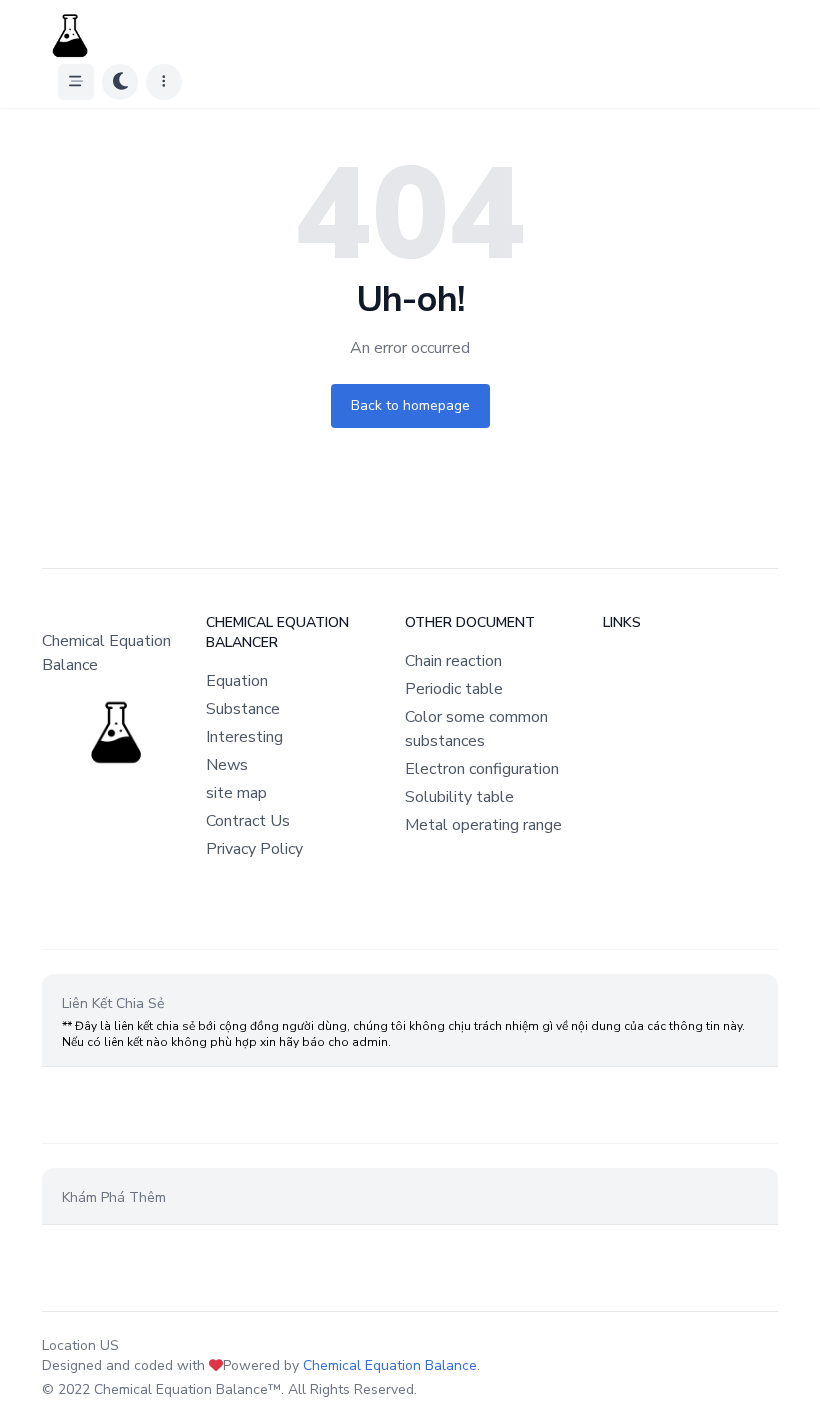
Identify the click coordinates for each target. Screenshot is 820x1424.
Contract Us (248, 821)
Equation (237, 681)
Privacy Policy (254, 849)
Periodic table (454, 689)
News (227, 765)
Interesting (244, 737)
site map (236, 793)
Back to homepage (410, 405)
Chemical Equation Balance (390, 1365)
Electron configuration (482, 769)
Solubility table (459, 797)
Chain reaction (453, 661)
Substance (243, 709)
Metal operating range (483, 825)
